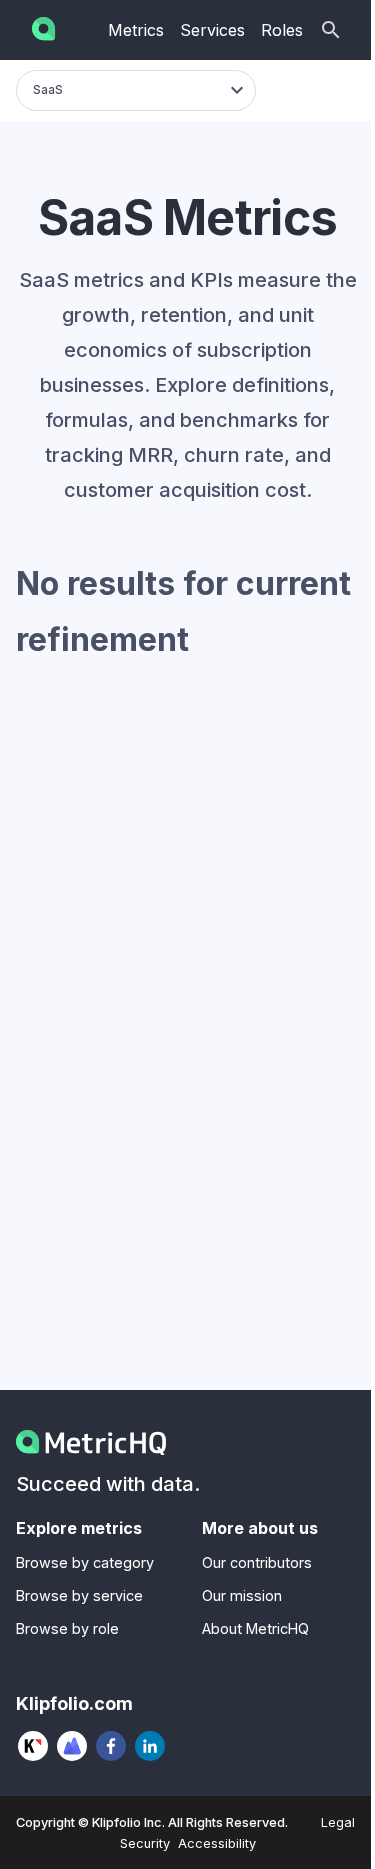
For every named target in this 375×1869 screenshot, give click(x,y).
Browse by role (67, 1628)
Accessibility (217, 1843)
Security (145, 1843)
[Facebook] (111, 1746)
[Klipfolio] (33, 1746)
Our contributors (257, 1562)
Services (212, 30)
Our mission (242, 1595)
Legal (338, 1822)
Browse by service (79, 1595)
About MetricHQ (255, 1628)
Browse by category (85, 1562)
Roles (282, 30)
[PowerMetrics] (72, 1746)
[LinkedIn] (150, 1746)
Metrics (136, 30)
